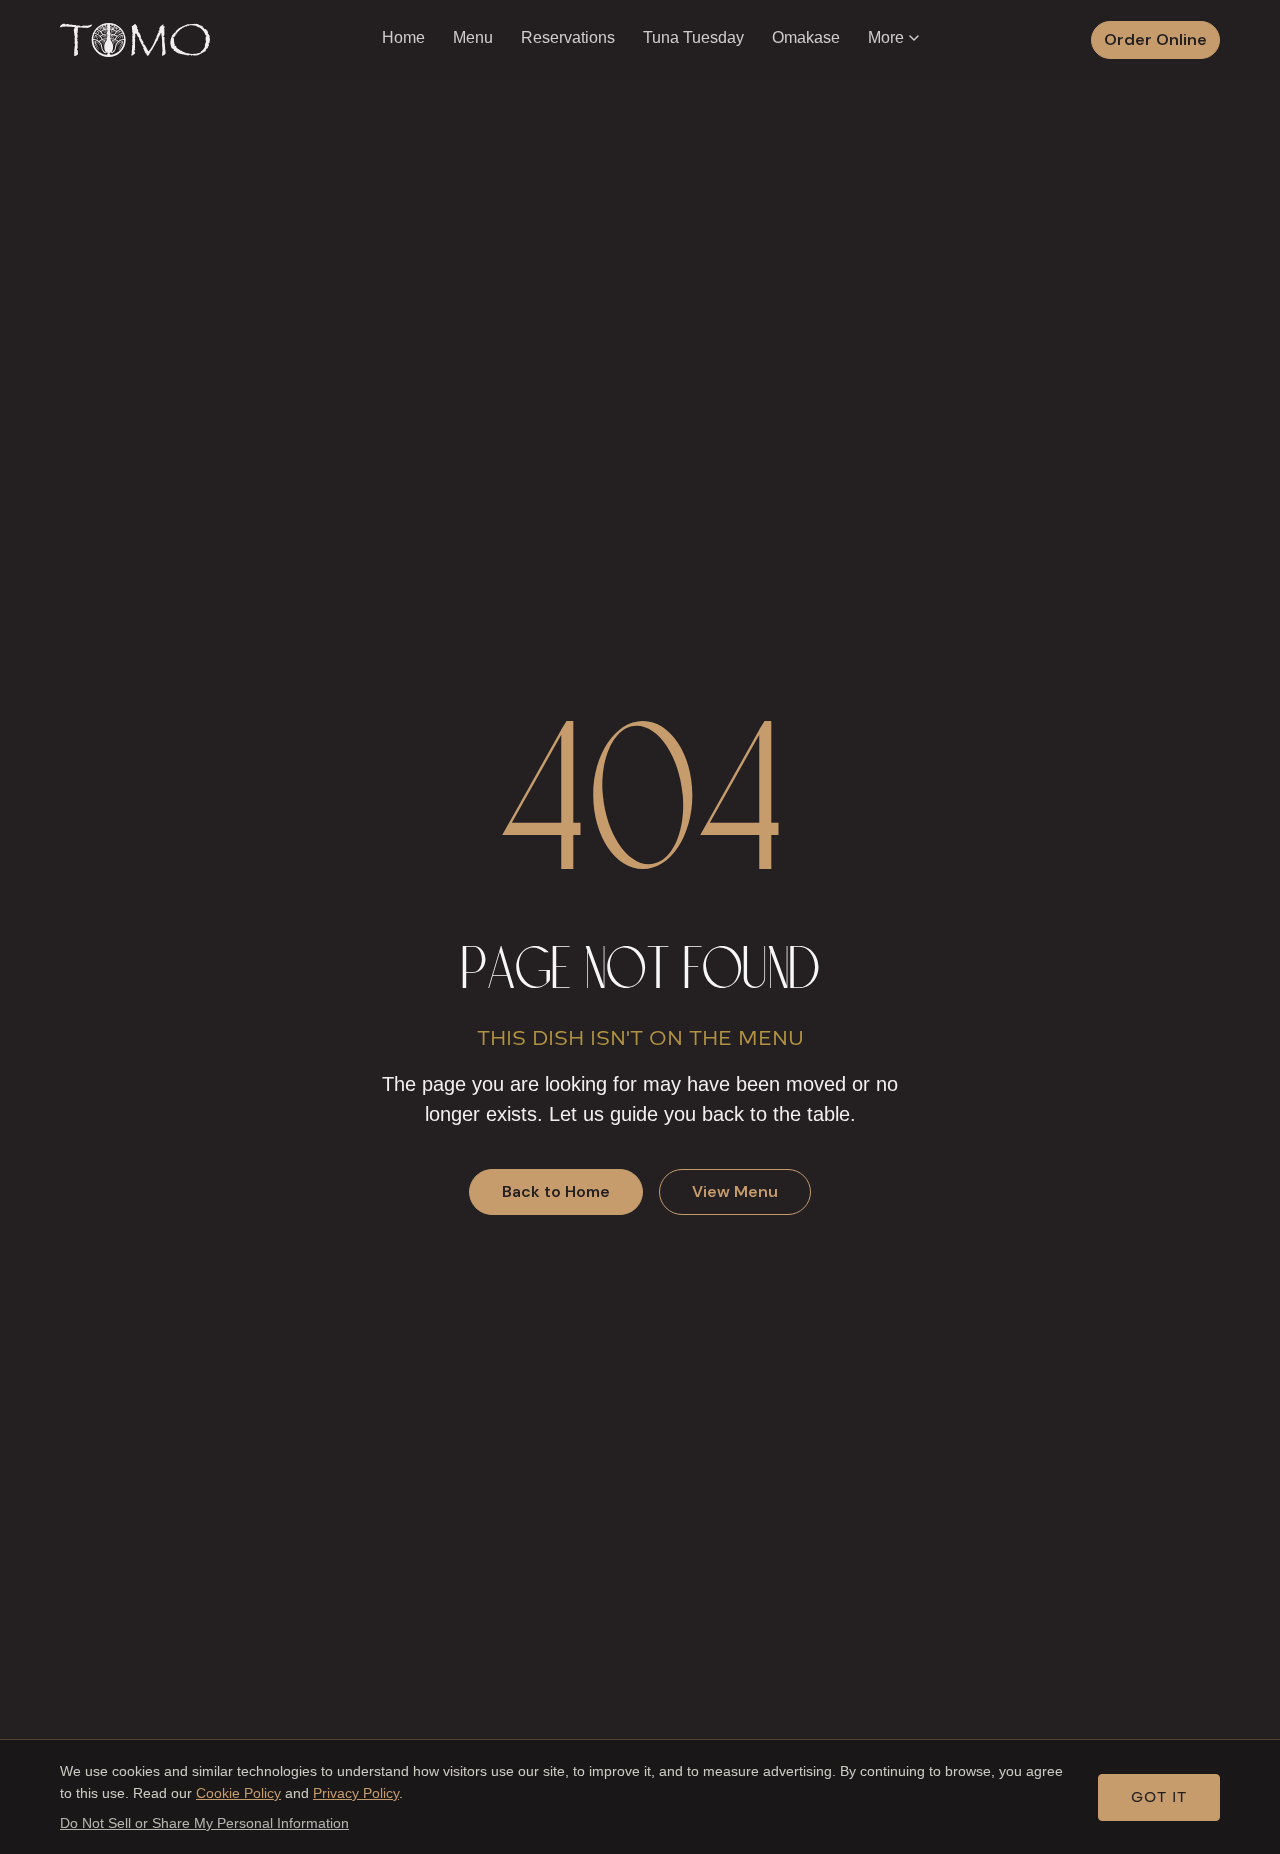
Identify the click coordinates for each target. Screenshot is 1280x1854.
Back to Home (556, 1191)
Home (403, 37)
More (886, 37)
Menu (473, 37)
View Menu (735, 1191)
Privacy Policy (356, 1793)
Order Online (1155, 39)
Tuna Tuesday (693, 37)
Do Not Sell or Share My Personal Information (204, 1823)
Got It (1159, 1797)
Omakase (806, 37)
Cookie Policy (238, 1793)
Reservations (568, 37)
